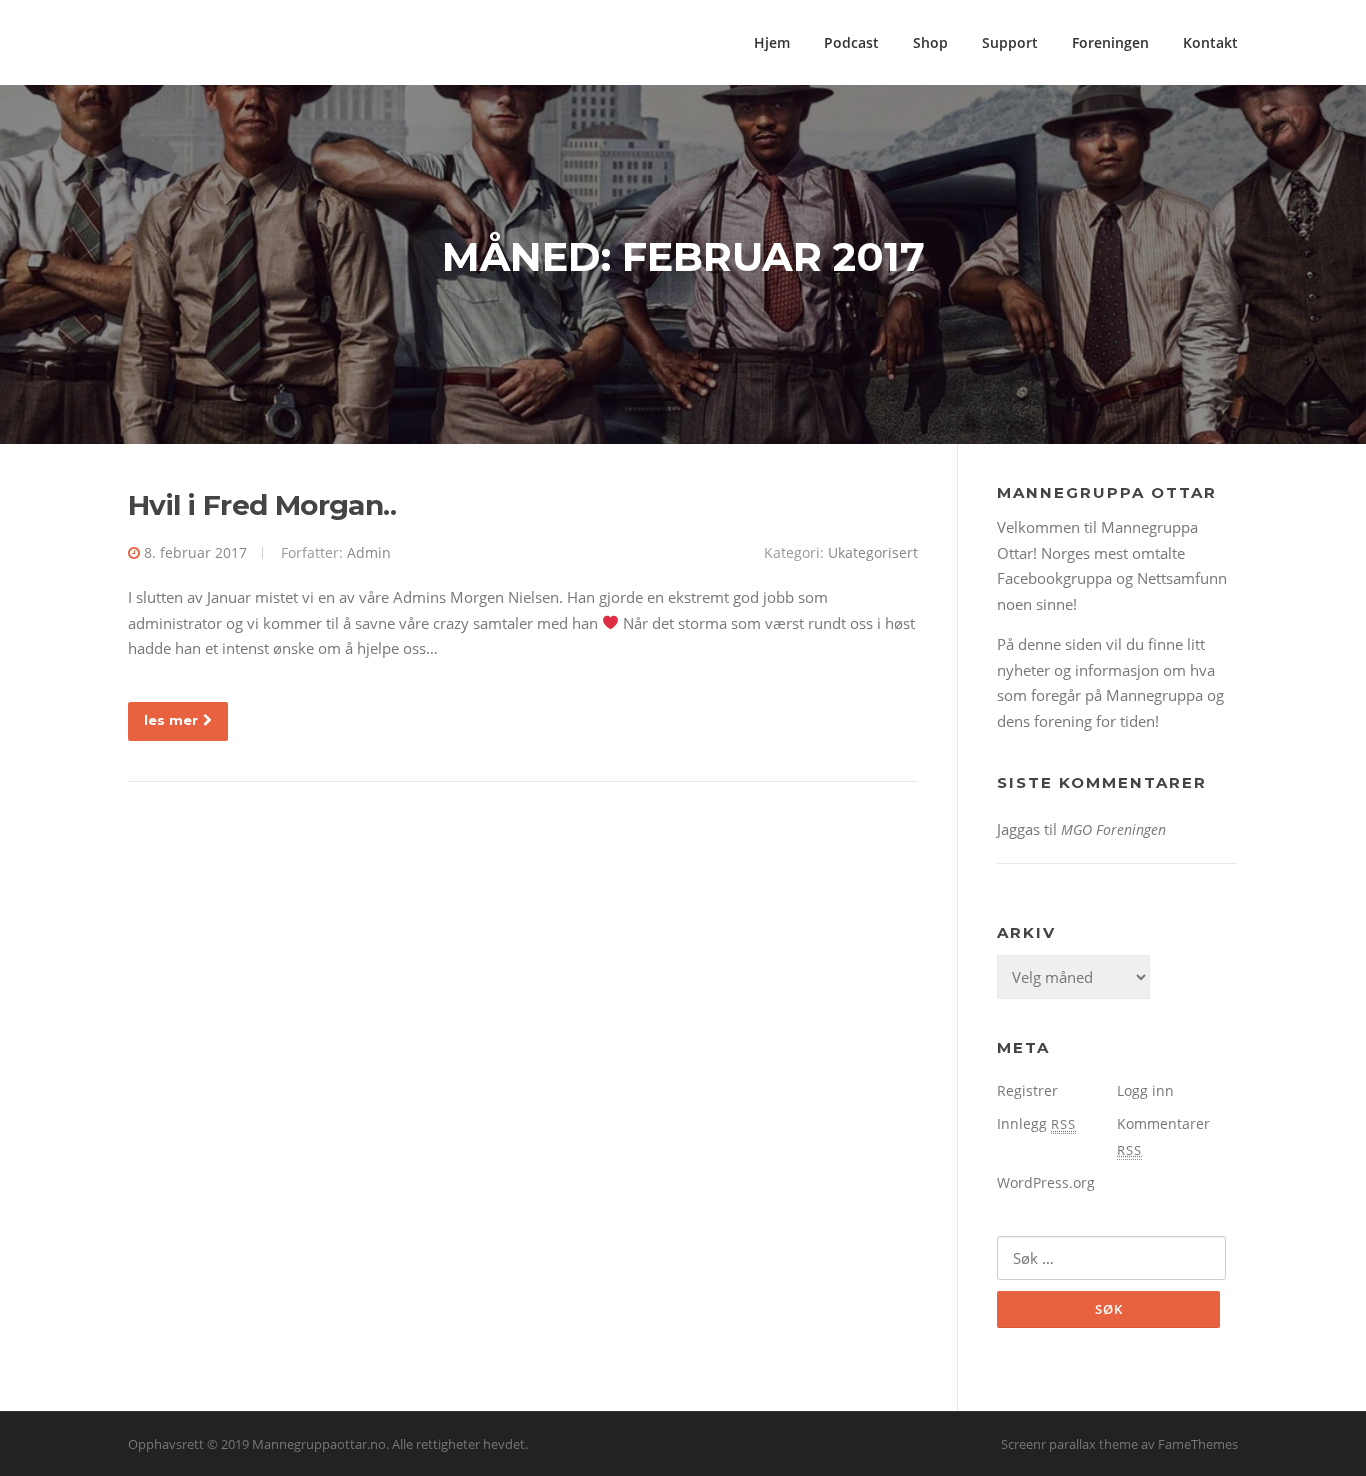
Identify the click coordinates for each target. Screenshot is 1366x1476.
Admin (369, 552)
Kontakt (1210, 42)
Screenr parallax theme (1069, 1444)
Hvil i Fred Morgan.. (262, 505)
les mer (171, 720)
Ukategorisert (873, 552)
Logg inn (1145, 1090)
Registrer (1027, 1090)
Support (1010, 42)
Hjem (772, 42)
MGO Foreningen (1113, 829)
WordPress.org (1046, 1182)
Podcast (851, 42)
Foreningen (1110, 42)
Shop (930, 42)
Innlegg (1036, 1123)
